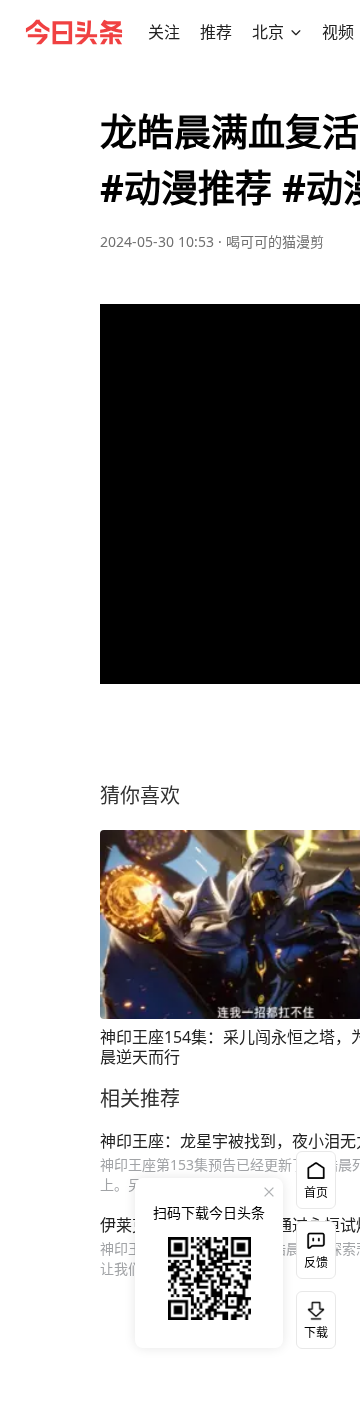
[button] (164, 32)
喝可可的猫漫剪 (275, 241)
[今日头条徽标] (74, 32)
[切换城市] (296, 32)
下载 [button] (312, 1316)
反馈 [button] (316, 1262)
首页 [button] (316, 1192)
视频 (338, 32)
